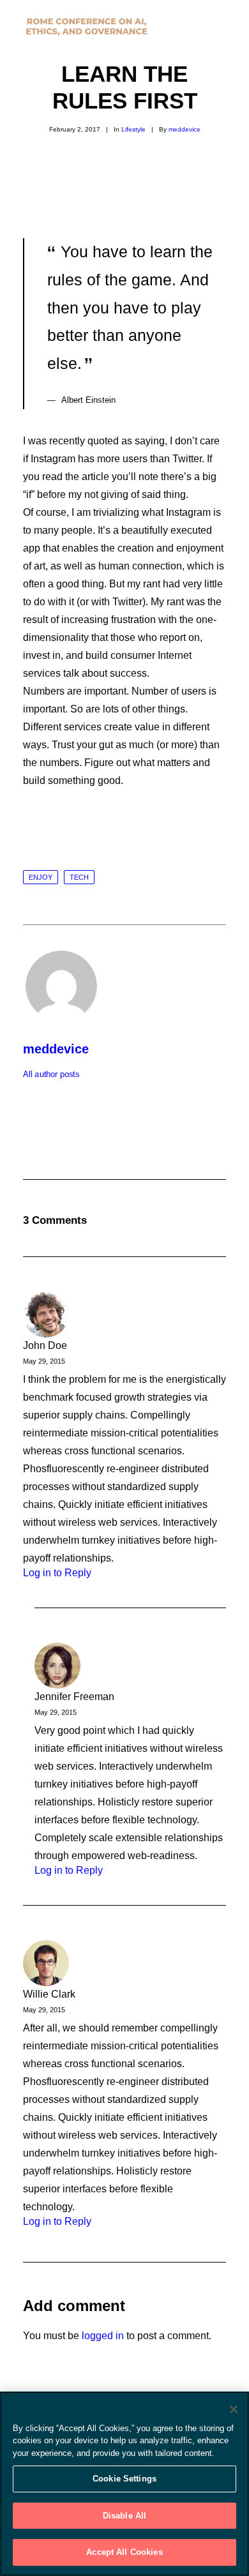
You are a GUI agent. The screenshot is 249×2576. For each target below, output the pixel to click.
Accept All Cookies (124, 2552)
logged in (103, 2336)
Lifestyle (133, 129)
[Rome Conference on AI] (87, 27)
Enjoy (41, 877)
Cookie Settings (124, 2479)
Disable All (124, 2516)
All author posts (51, 1074)
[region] (124, 2484)
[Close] (234, 2409)
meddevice (185, 129)
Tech (79, 877)
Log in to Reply (57, 1573)
